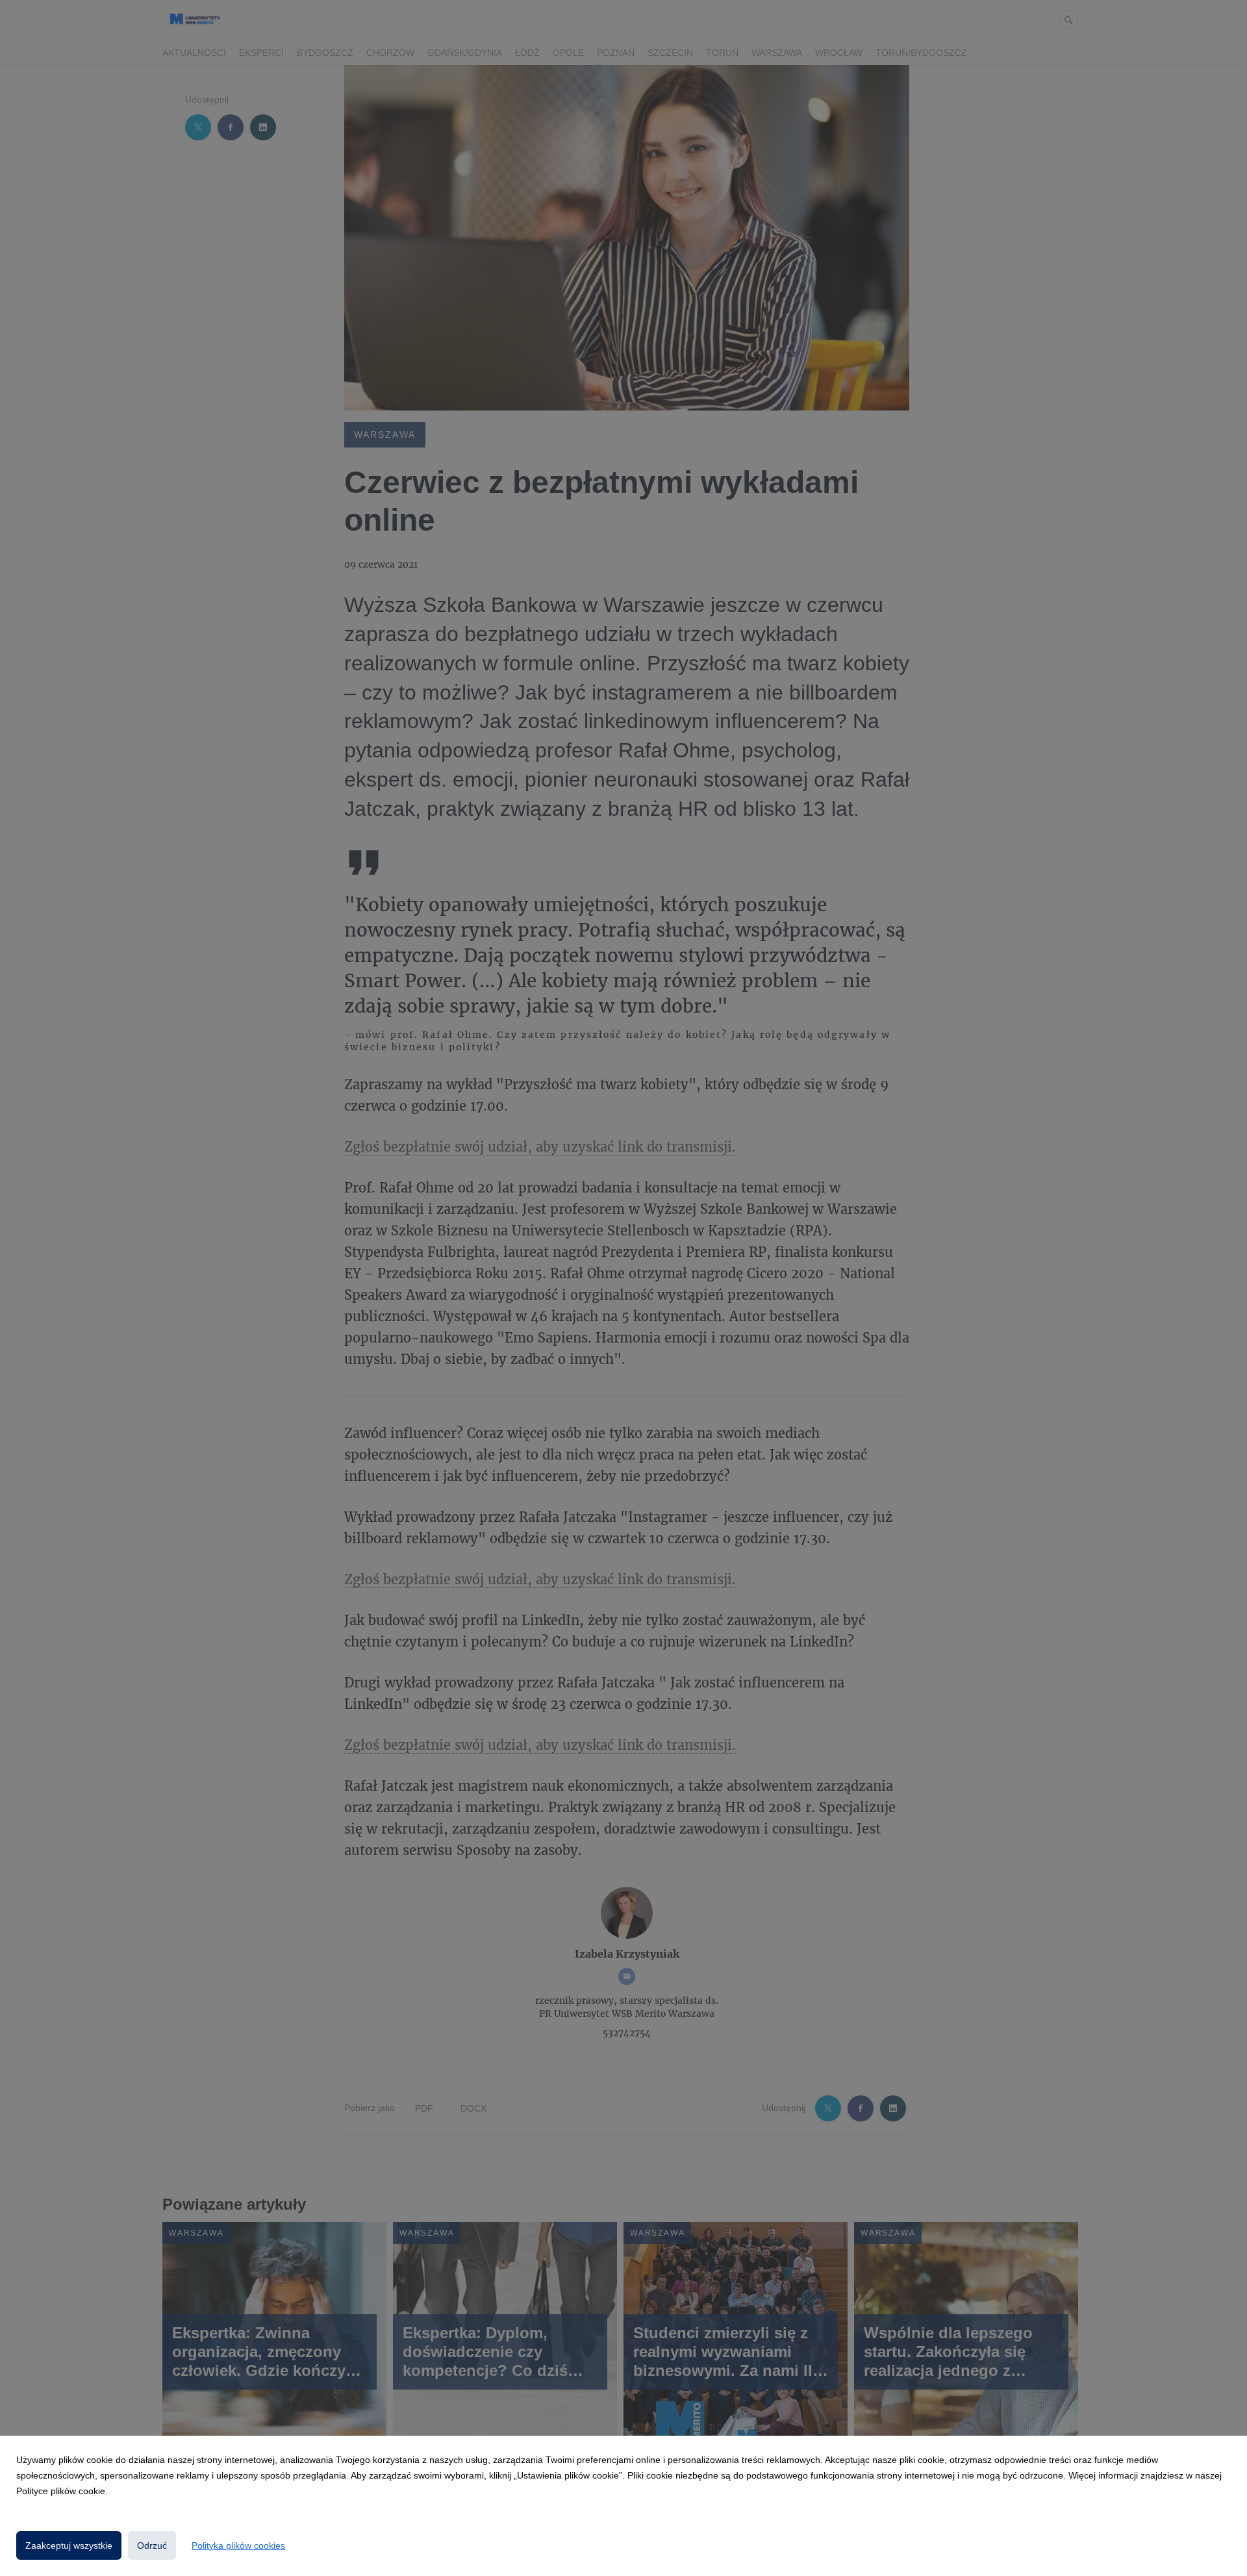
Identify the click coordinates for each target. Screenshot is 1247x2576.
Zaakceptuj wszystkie (69, 2545)
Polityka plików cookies (238, 2545)
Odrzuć (152, 2545)
